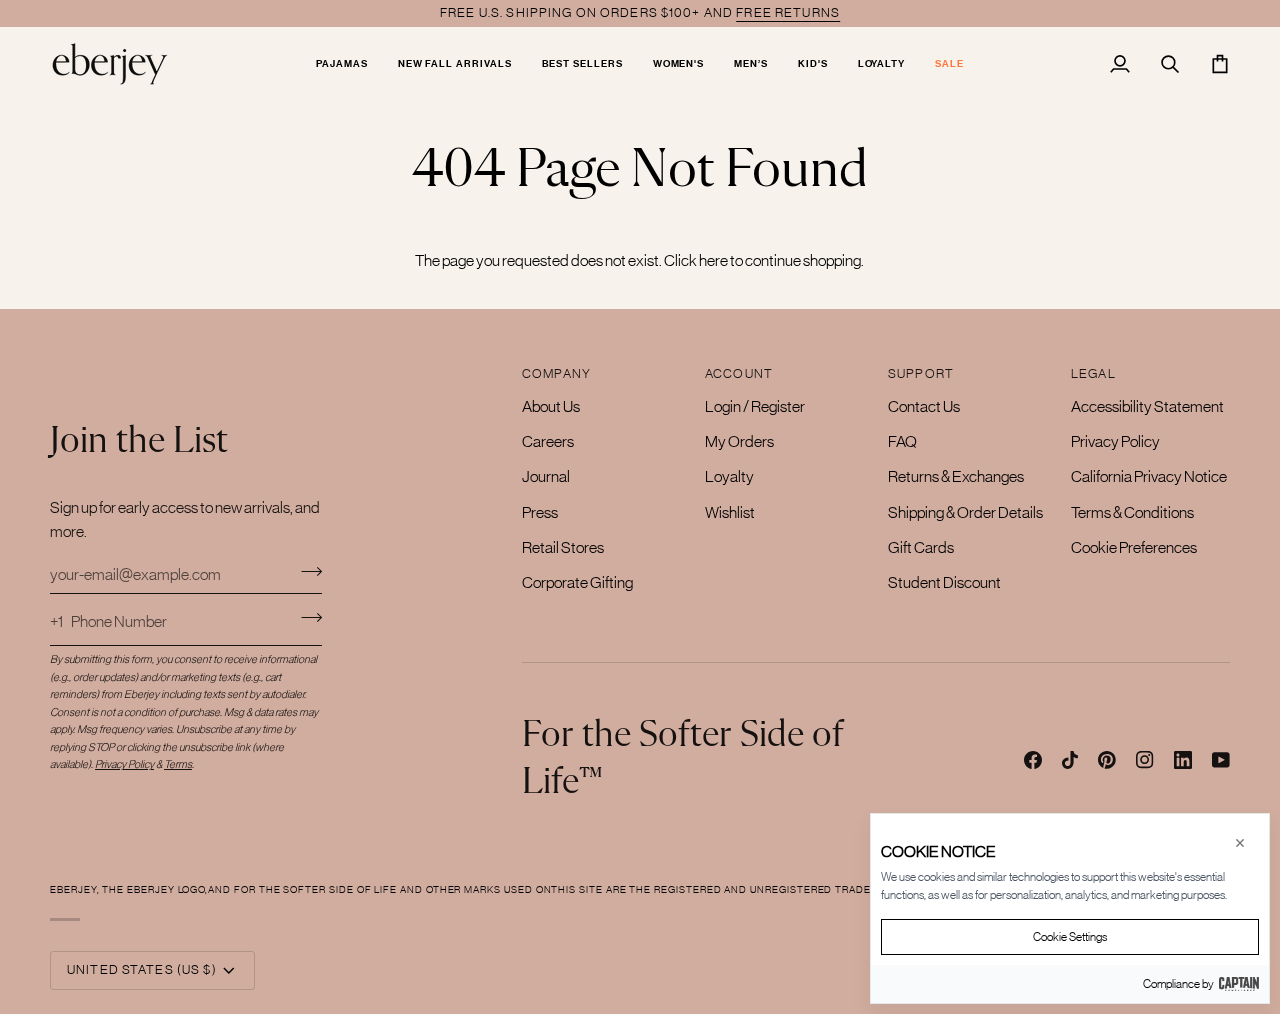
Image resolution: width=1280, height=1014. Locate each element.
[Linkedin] (1183, 760)
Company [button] (556, 373)
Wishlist (730, 512)
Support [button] (921, 373)
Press (540, 512)
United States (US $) (142, 969)
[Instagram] (1145, 760)
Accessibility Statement (1147, 406)
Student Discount (944, 582)
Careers (548, 441)
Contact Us (924, 406)
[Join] (305, 571)
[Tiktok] (1070, 760)
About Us (551, 406)
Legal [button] (1093, 373)
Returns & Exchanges (956, 476)
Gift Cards (921, 547)
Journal (546, 476)
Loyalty (729, 476)
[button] (342, 63)
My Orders (739, 441)
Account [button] (739, 373)
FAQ (902, 441)
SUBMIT (311, 617)
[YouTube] (1221, 760)
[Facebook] (1033, 760)
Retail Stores (563, 547)
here (713, 260)
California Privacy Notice (1149, 476)
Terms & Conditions (1132, 512)
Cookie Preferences (1134, 547)
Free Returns (788, 12)
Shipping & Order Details (965, 512)
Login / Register (755, 406)
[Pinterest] (1107, 760)
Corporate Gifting (577, 582)
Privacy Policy (1115, 441)
